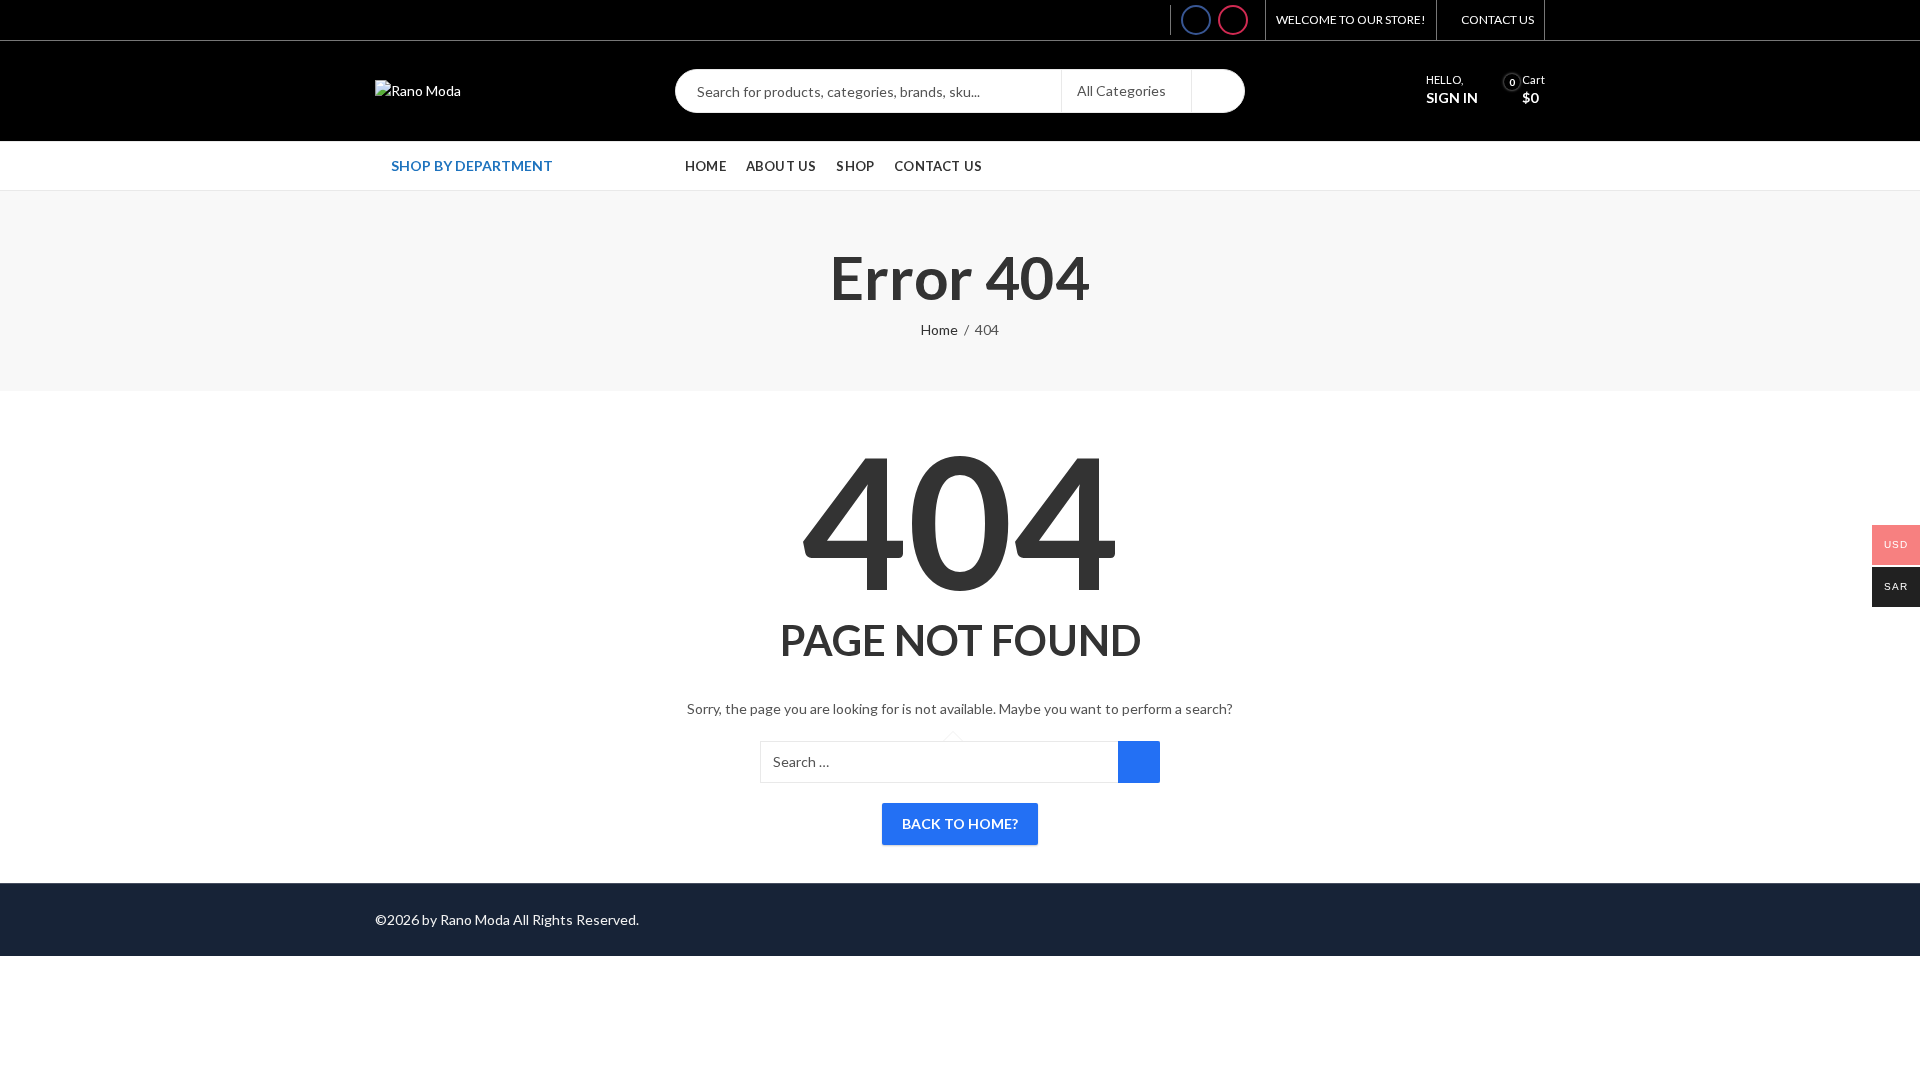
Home (939, 329)
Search (1218, 91)
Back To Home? (960, 823)
